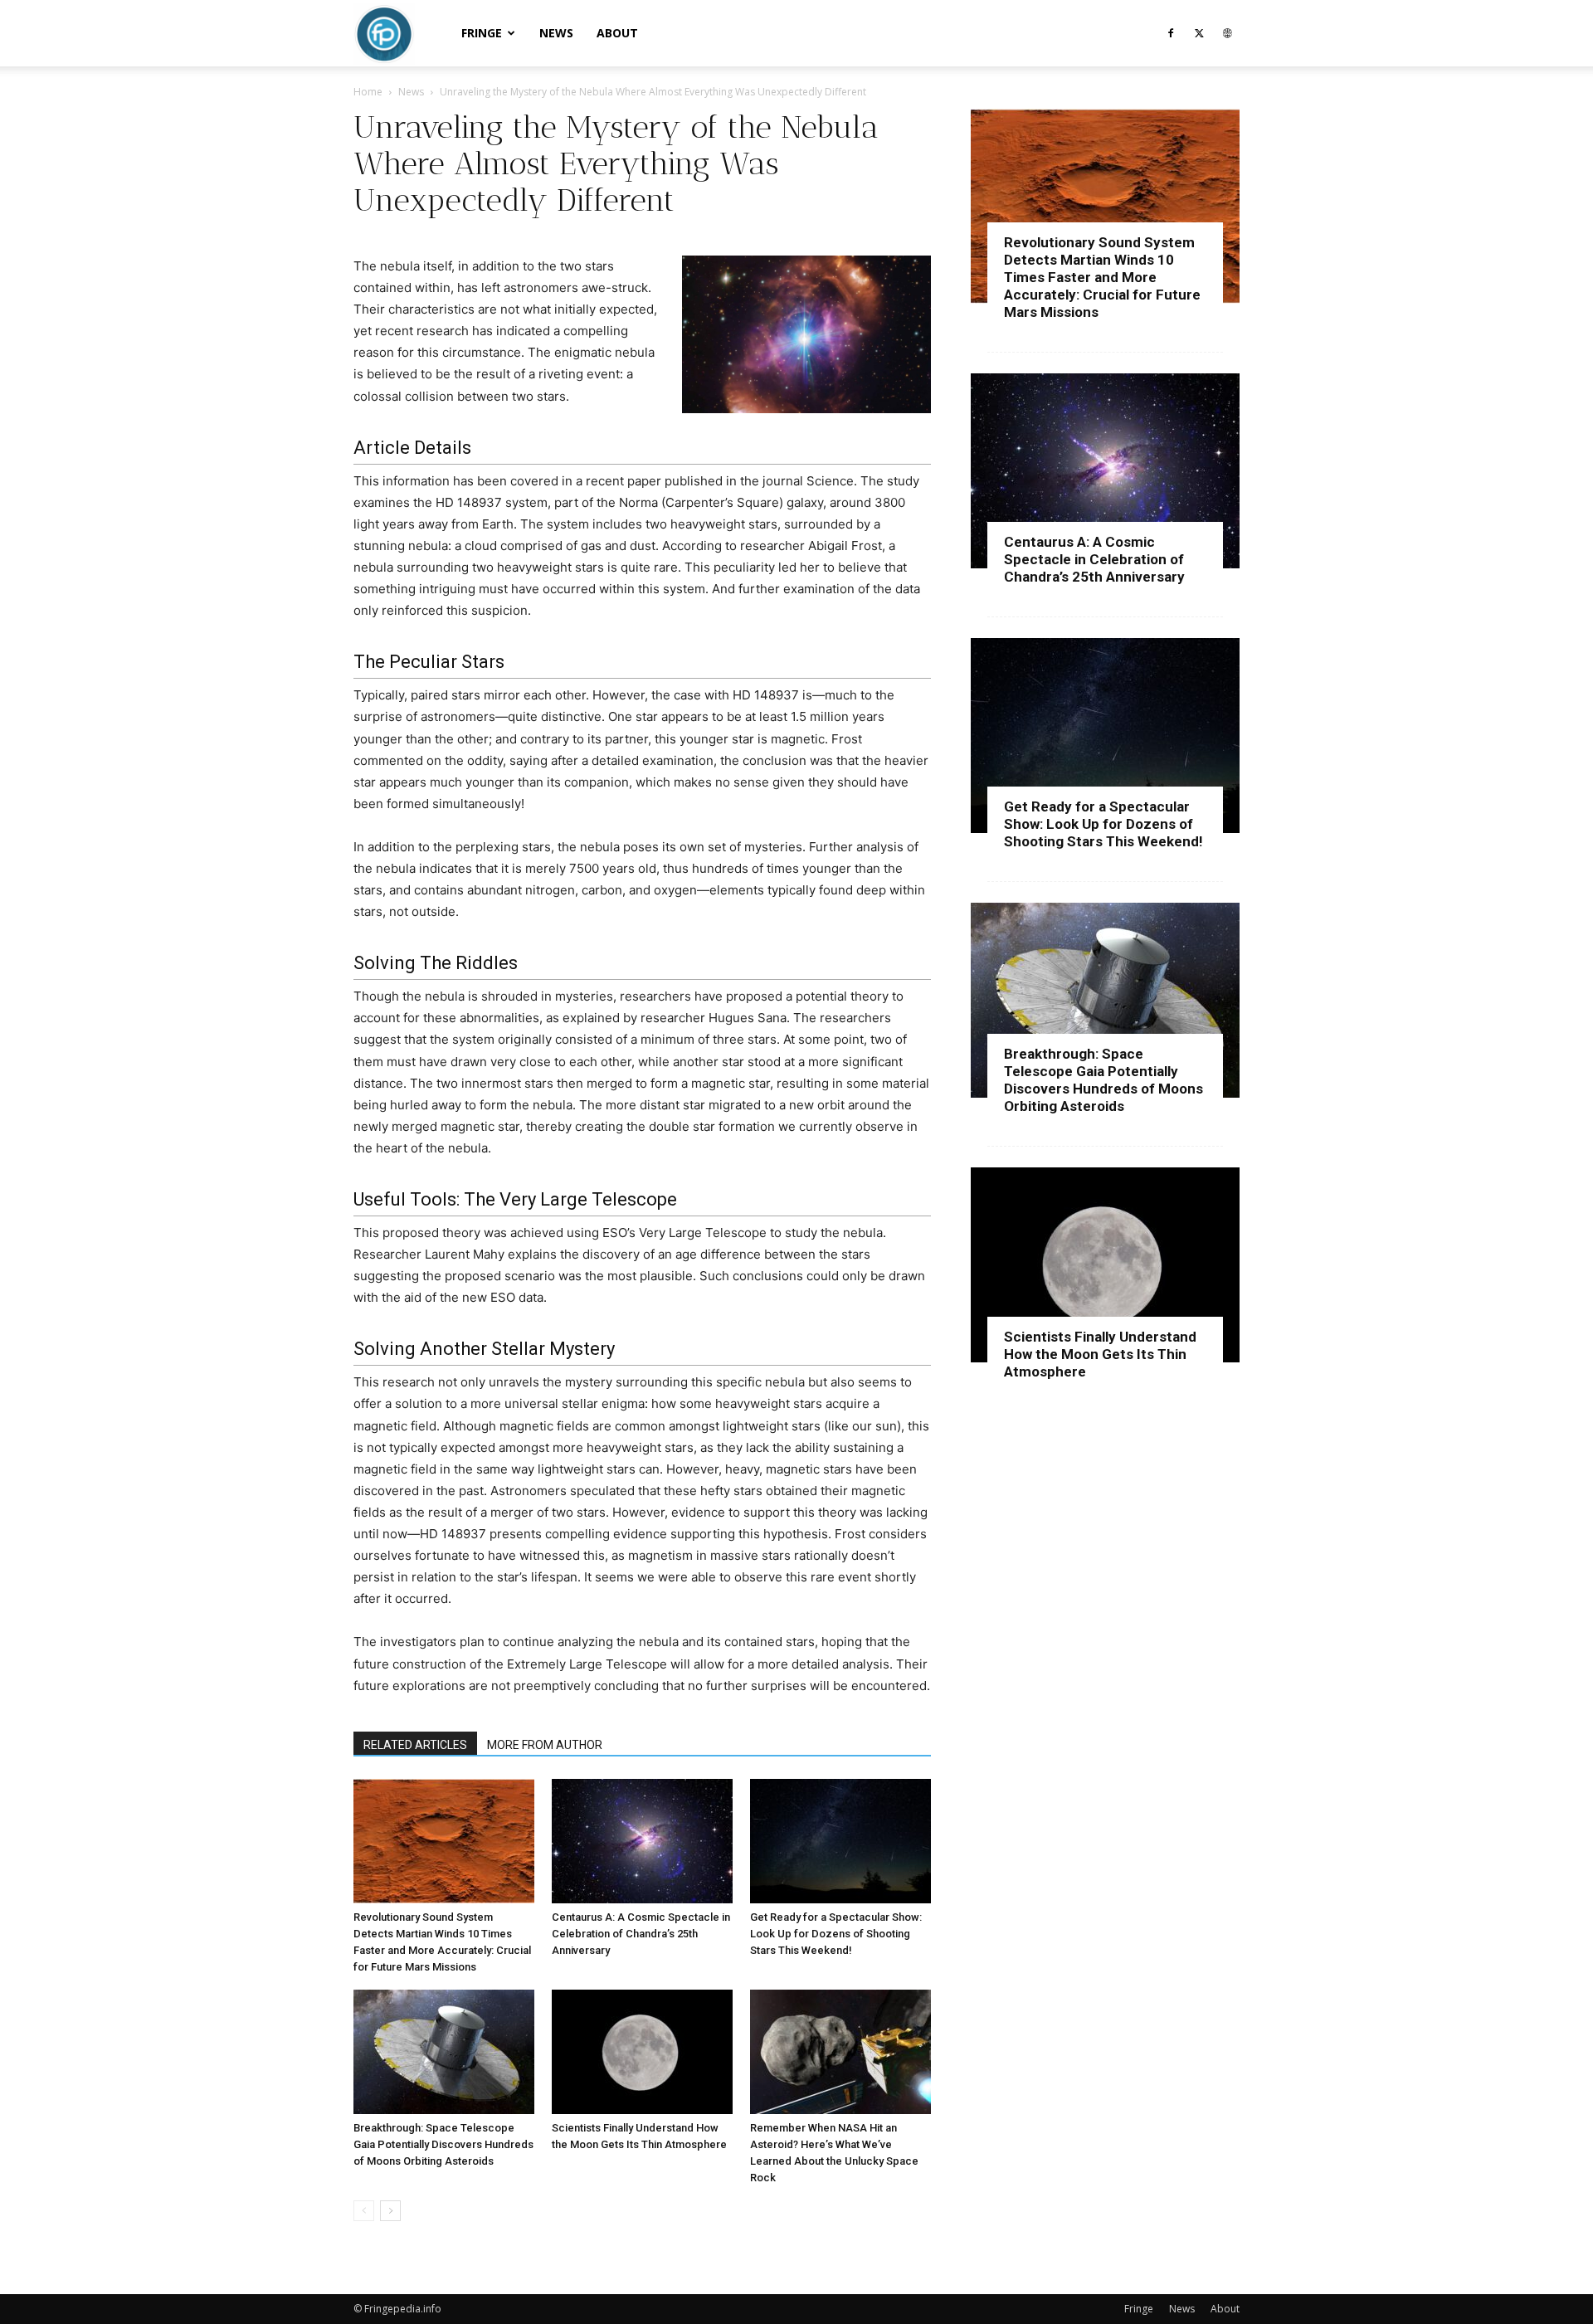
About (617, 33)
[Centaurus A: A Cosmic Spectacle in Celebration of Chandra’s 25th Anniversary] (642, 1841)
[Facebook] (1171, 33)
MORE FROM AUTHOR (545, 1745)
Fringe (482, 33)
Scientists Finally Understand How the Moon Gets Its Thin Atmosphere (1100, 1354)
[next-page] (390, 2211)
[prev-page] (364, 2211)
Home (368, 92)
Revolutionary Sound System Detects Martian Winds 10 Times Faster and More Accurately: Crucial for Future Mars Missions (1102, 277)
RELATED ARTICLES (415, 1745)
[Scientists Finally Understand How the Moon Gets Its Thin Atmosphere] (642, 2052)
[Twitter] (1199, 33)
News (556, 33)
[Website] (1227, 33)
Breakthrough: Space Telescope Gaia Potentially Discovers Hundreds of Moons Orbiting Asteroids (443, 2144)
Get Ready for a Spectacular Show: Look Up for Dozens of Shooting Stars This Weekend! (836, 1934)
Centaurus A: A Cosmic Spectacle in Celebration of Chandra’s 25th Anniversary (641, 1934)
